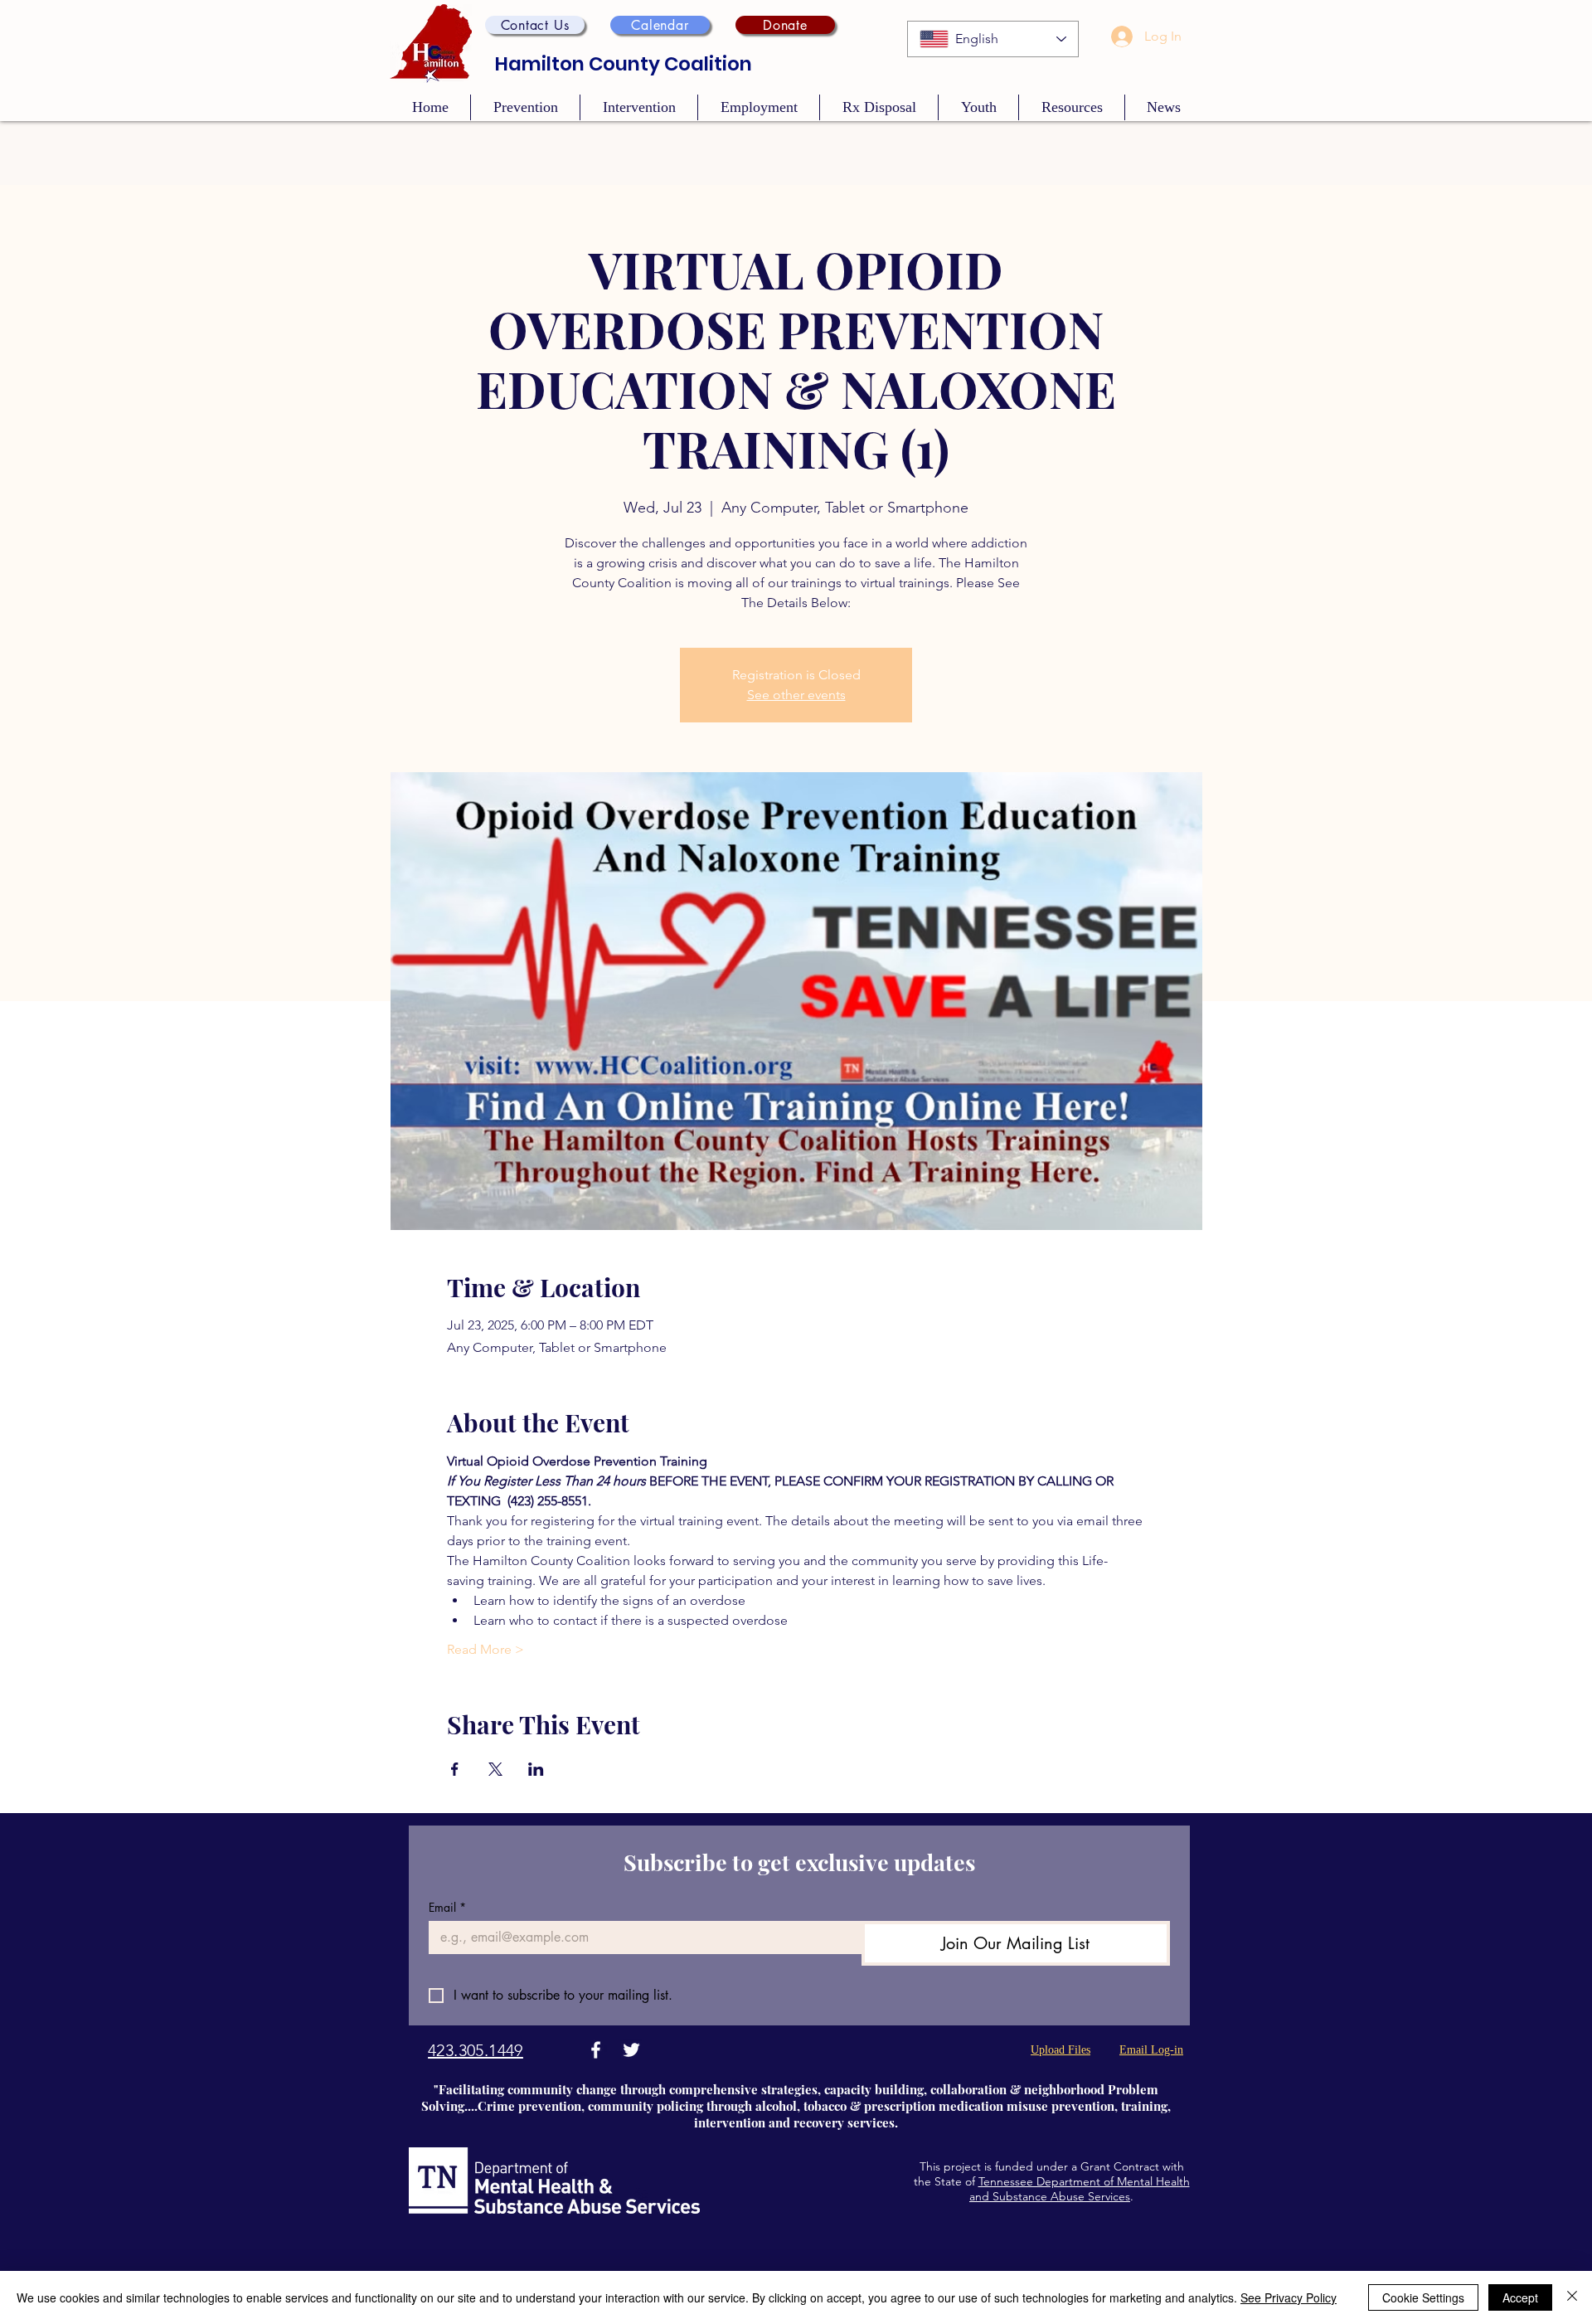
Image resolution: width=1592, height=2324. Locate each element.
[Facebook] (596, 2050)
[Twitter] (631, 2050)
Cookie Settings (1423, 2297)
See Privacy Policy (1289, 2297)
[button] (535, 25)
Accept (1520, 2297)
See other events (796, 695)
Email (447, 1907)
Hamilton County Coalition (624, 64)
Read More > (485, 1649)
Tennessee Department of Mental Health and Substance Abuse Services (1080, 2189)
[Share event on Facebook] (455, 1769)
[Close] (1572, 2297)
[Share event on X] (495, 1769)
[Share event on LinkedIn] (536, 1769)
